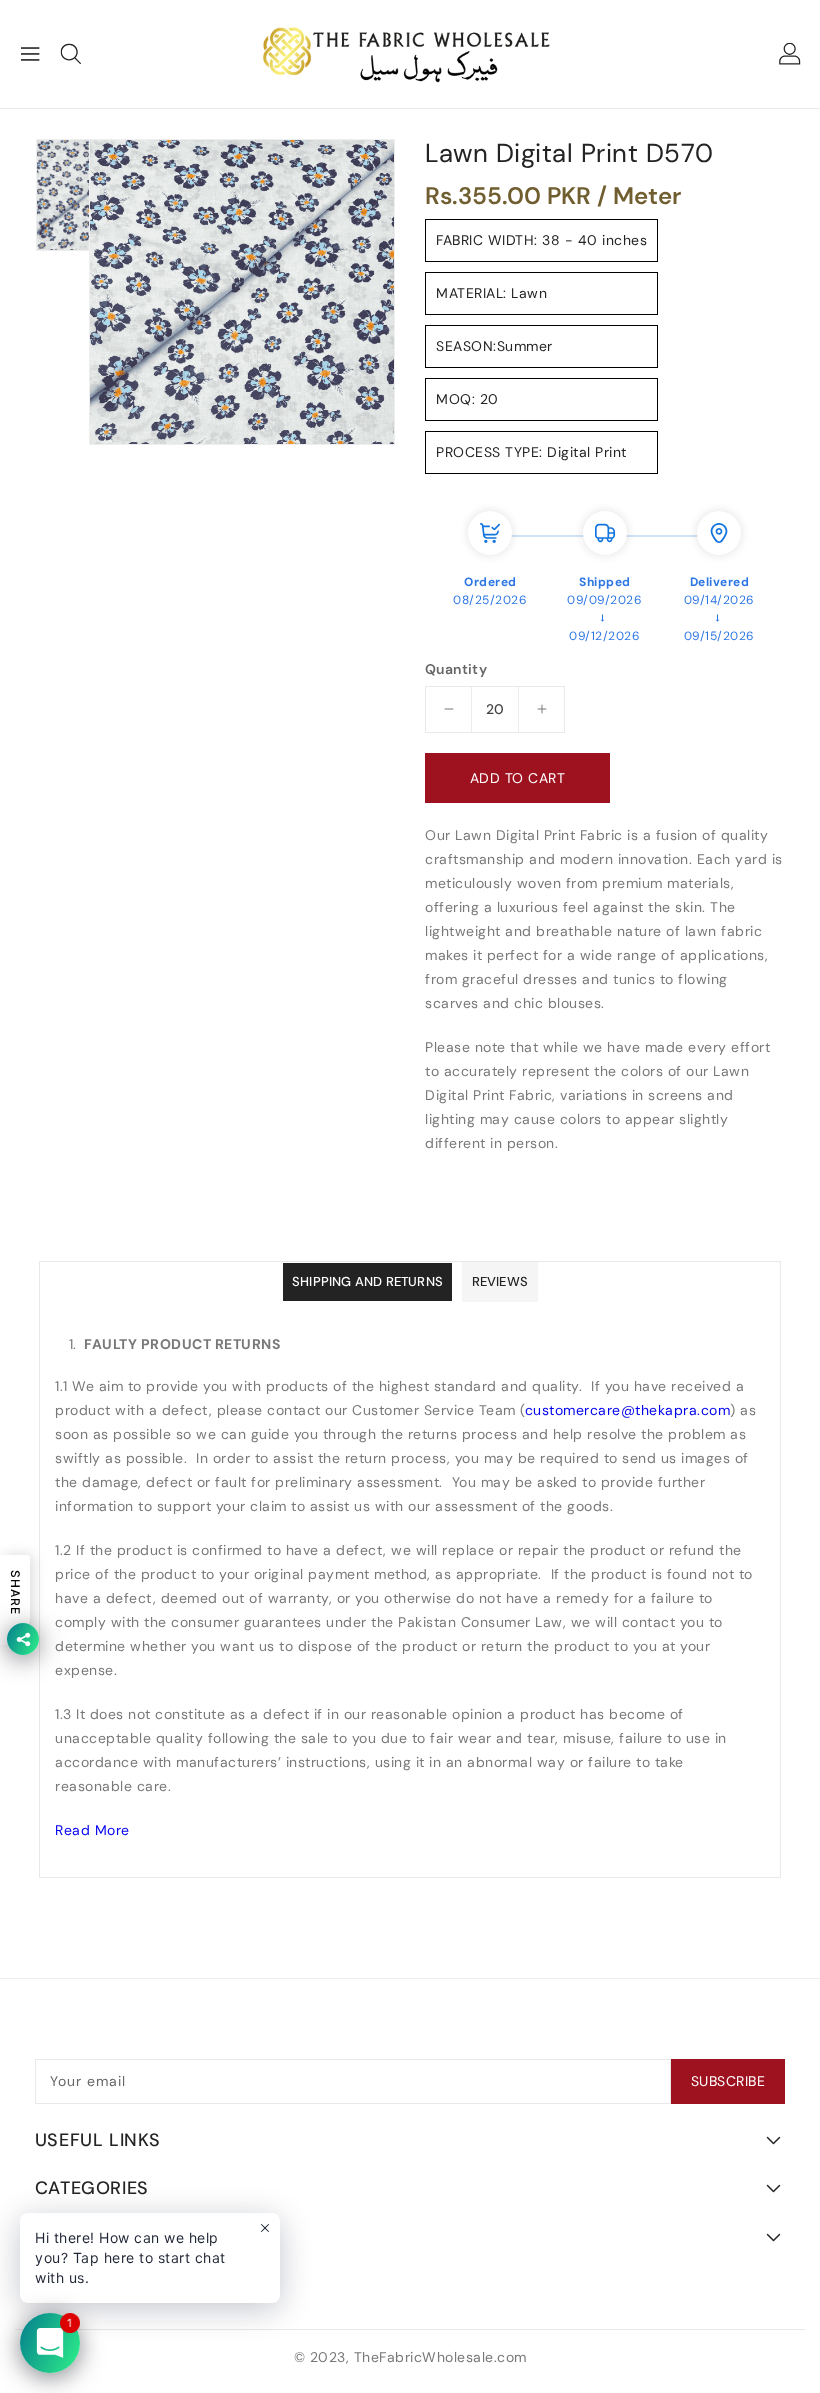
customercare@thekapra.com (628, 1410)
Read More (92, 1830)
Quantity (456, 669)
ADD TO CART (518, 778)
